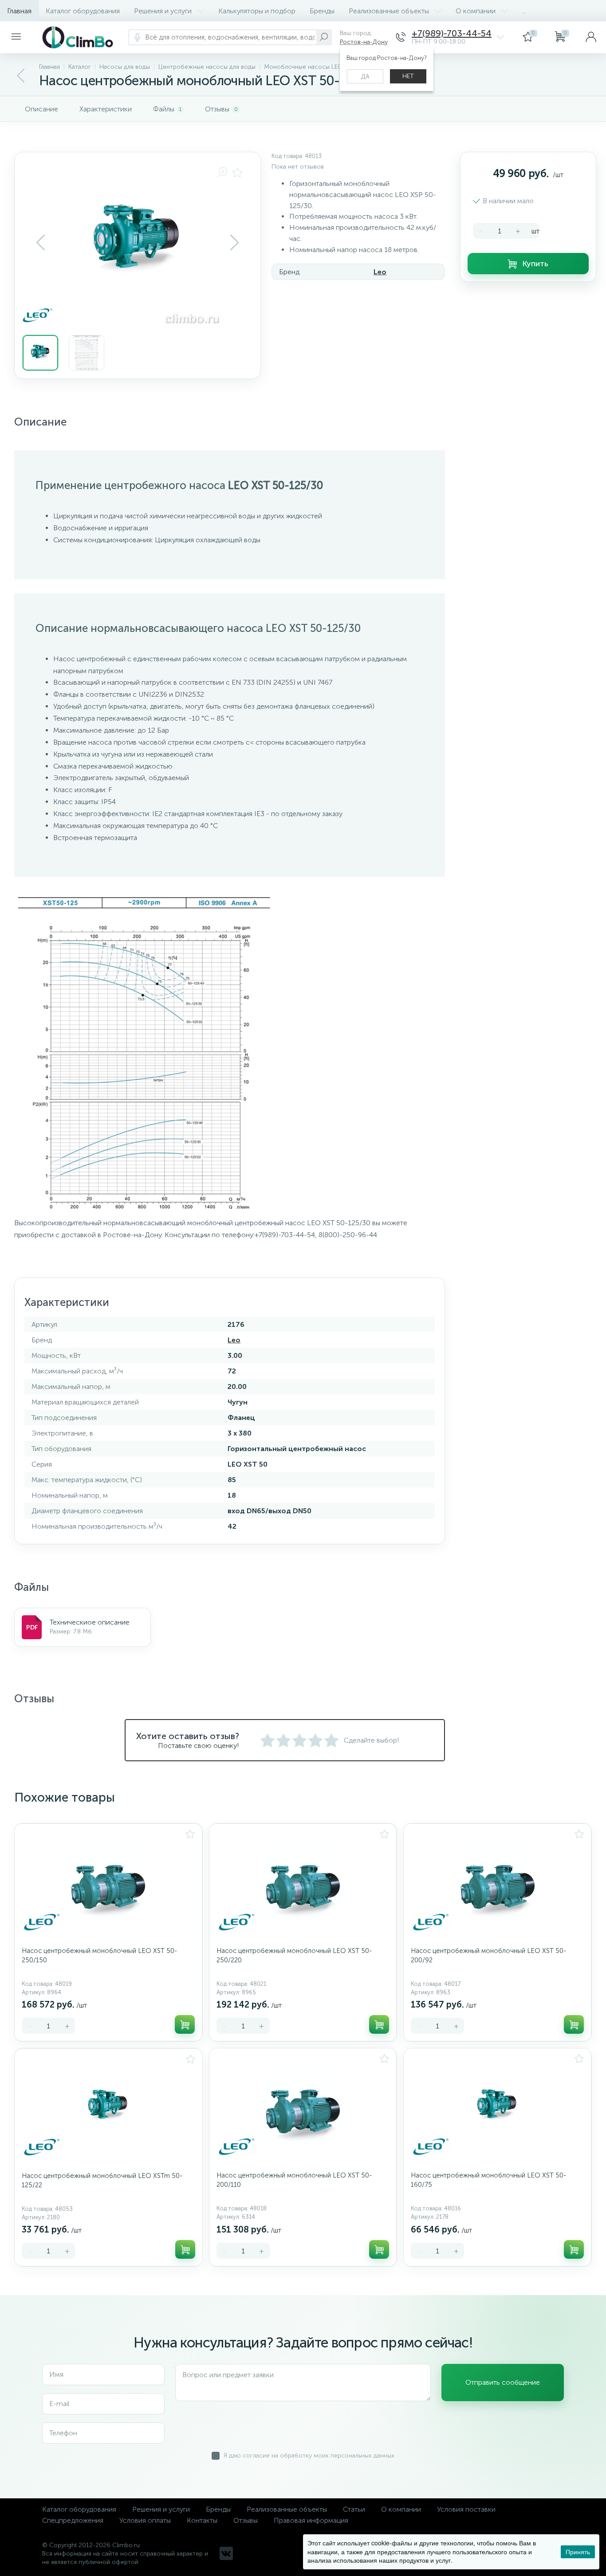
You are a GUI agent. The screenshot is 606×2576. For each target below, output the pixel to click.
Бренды (322, 11)
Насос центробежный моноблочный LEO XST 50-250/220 (294, 1955)
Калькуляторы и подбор (257, 11)
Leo (380, 272)
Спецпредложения (73, 2520)
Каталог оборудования (83, 11)
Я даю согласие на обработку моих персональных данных (309, 2456)
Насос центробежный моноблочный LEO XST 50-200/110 (294, 2180)
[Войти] (591, 37)
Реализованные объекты (389, 11)
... (524, 11)
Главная (19, 11)
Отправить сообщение (503, 2382)
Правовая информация (311, 2520)
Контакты (202, 2520)
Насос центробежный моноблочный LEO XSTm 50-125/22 (102, 2180)
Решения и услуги (163, 11)
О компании (476, 11)
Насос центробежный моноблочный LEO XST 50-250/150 (99, 1955)
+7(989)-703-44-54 (452, 34)
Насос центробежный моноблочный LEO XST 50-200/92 (488, 1955)
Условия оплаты (145, 2520)
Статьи (354, 2509)
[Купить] (185, 2024)
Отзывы (246, 2520)
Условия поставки (466, 2509)
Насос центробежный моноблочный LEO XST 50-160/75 (488, 2180)
